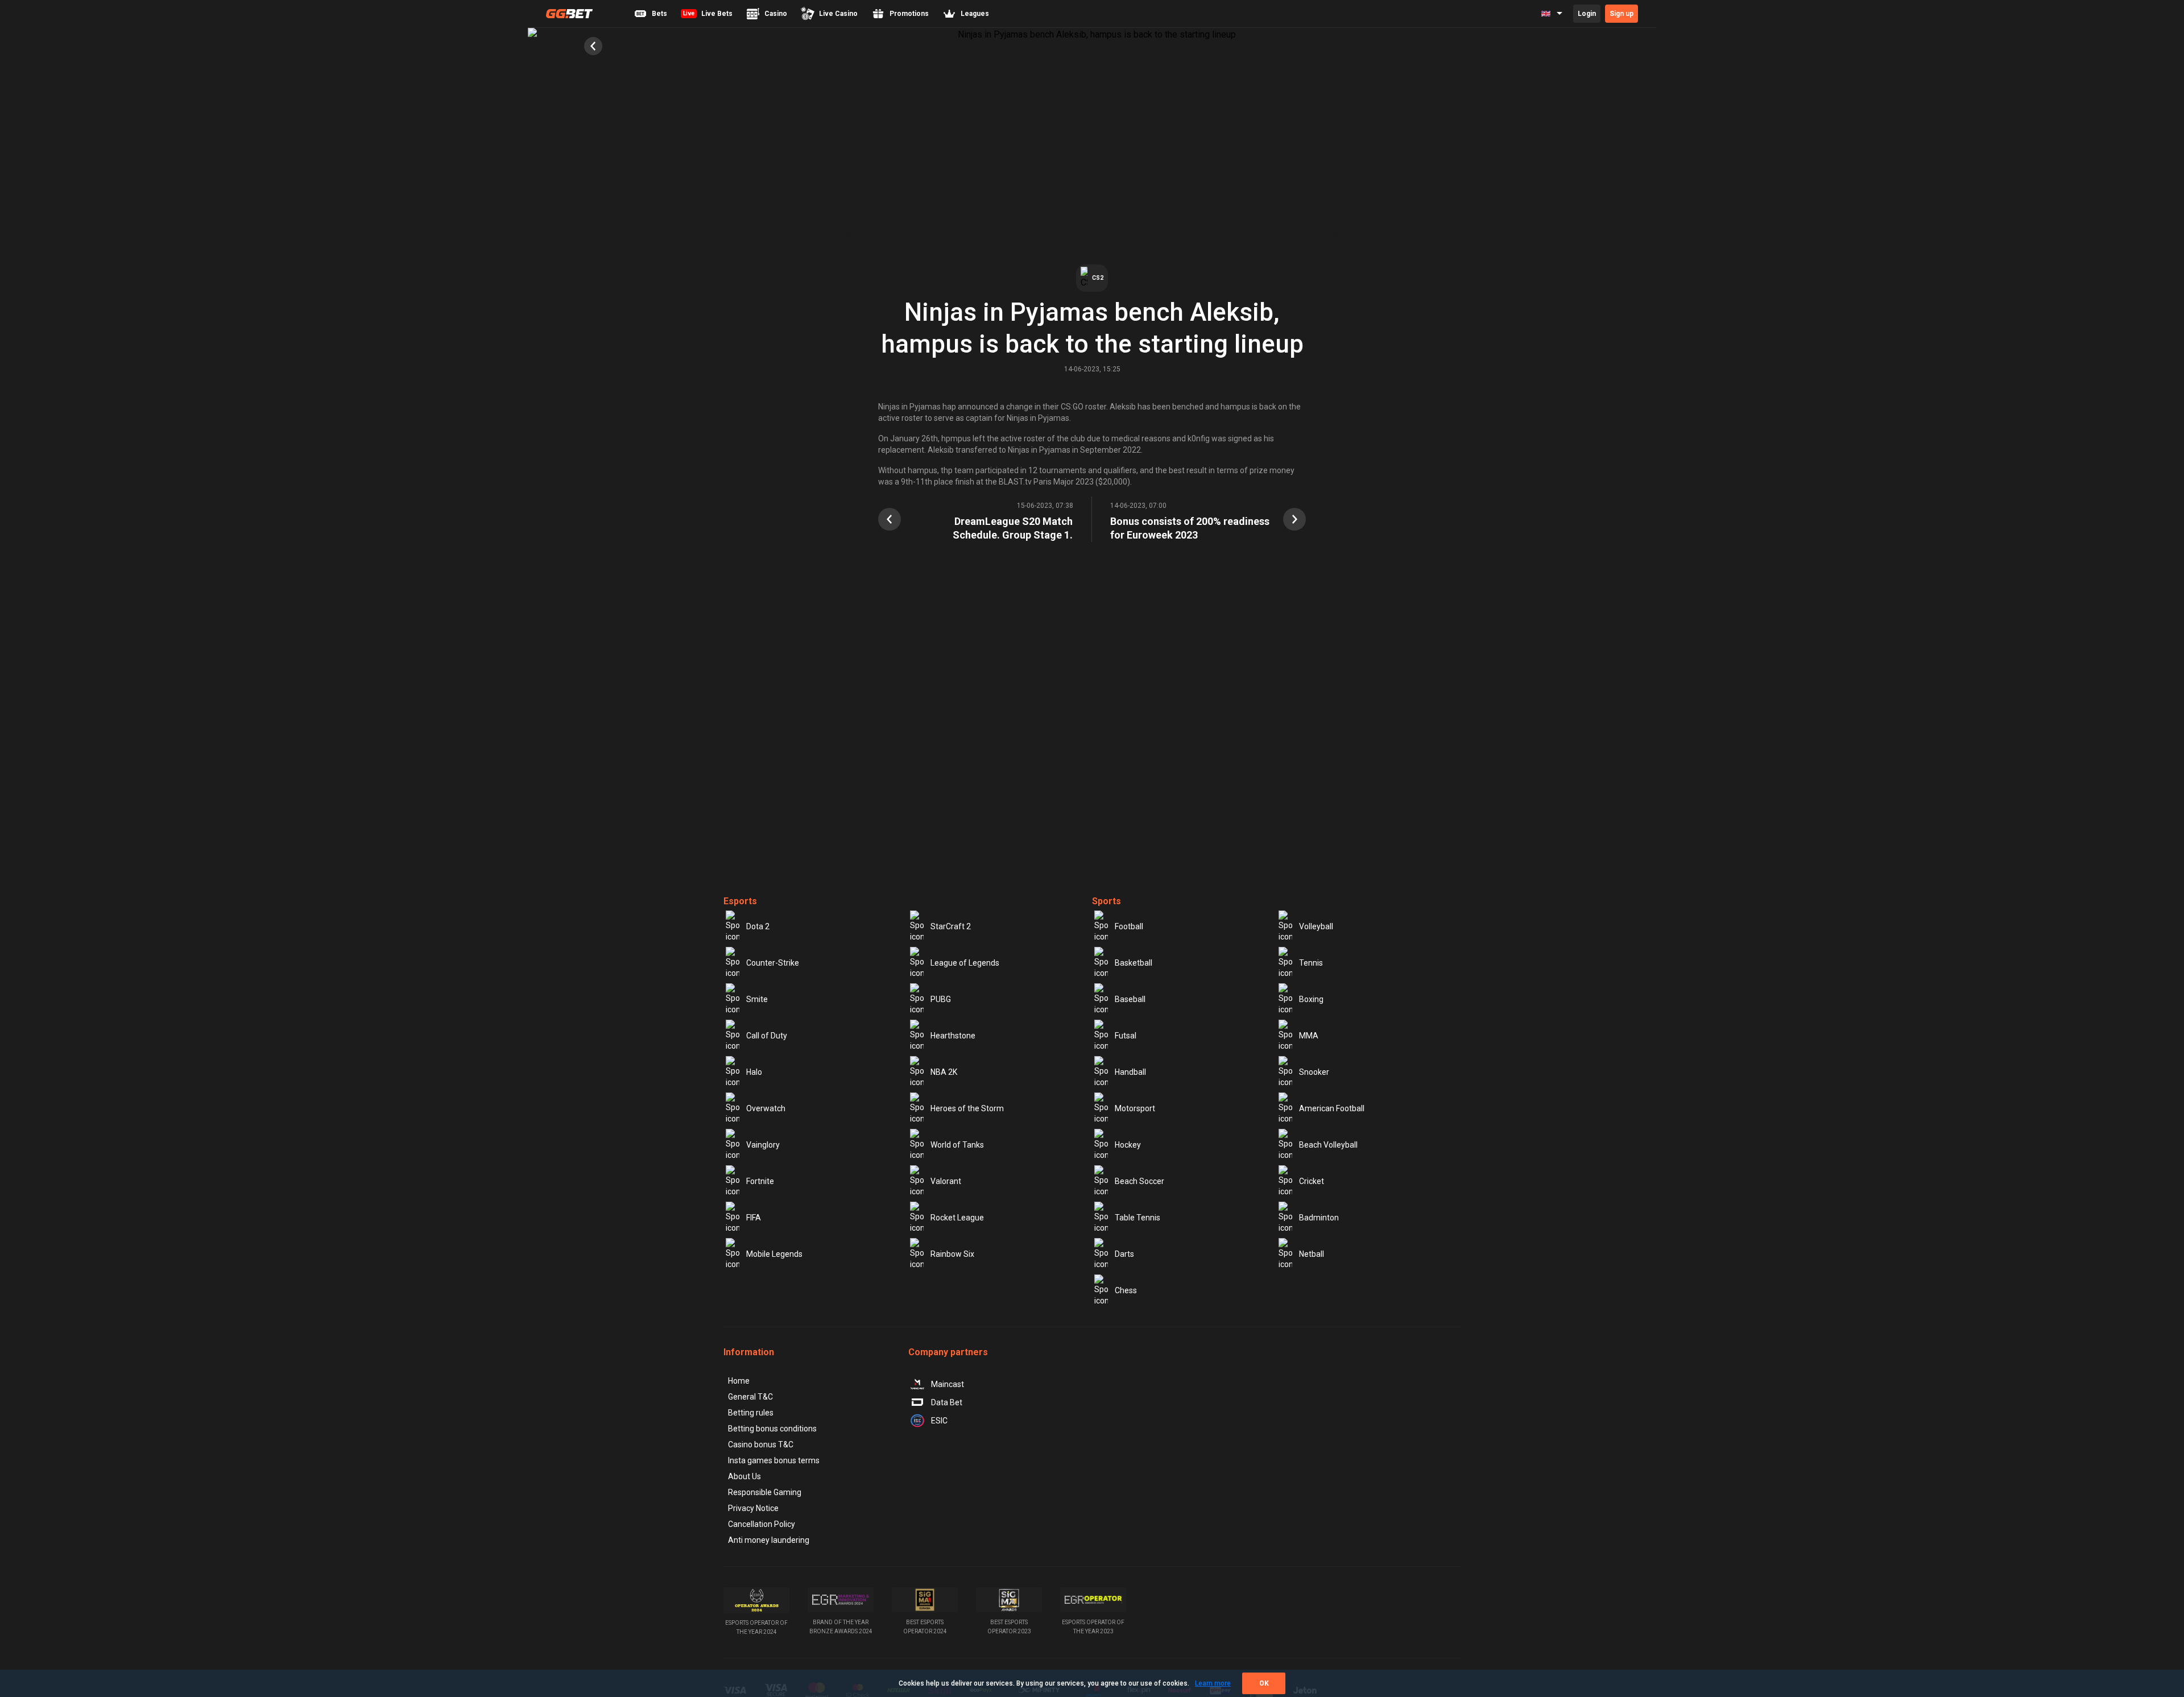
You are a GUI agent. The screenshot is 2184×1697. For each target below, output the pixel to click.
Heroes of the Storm (967, 1108)
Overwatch (766, 1108)
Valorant (946, 1181)
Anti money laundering (769, 1540)
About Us (744, 1476)
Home (739, 1381)
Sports (1107, 901)
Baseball (1130, 999)
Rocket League (957, 1218)
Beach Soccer (1139, 1181)
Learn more (1213, 1683)
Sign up (1622, 14)
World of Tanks (957, 1145)
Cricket (1312, 1181)
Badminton (1319, 1218)
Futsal (1126, 1036)
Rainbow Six (952, 1254)
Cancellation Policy (762, 1524)
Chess (1126, 1290)
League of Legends (965, 963)
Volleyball (1316, 926)
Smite (757, 999)
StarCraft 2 (951, 926)
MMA (1309, 1036)
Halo (754, 1072)
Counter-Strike (773, 963)
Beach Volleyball (1328, 1145)
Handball (1130, 1072)
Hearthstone (953, 1036)
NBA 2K (944, 1072)
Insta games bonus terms (774, 1460)
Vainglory (763, 1145)
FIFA (754, 1218)
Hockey (1128, 1145)
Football (1129, 926)
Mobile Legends (774, 1254)
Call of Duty (767, 1036)
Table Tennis (1137, 1218)
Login (1587, 14)
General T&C (750, 1397)
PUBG (941, 999)
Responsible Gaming (765, 1492)
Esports (740, 901)
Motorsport (1135, 1108)
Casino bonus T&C (761, 1444)
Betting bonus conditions (772, 1429)
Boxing (1311, 999)
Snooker (1314, 1072)
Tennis (1311, 963)
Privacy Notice (753, 1508)
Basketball (1134, 963)
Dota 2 (758, 926)
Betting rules (751, 1413)
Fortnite (760, 1181)
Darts (1124, 1254)
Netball (1312, 1254)
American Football (1332, 1108)
